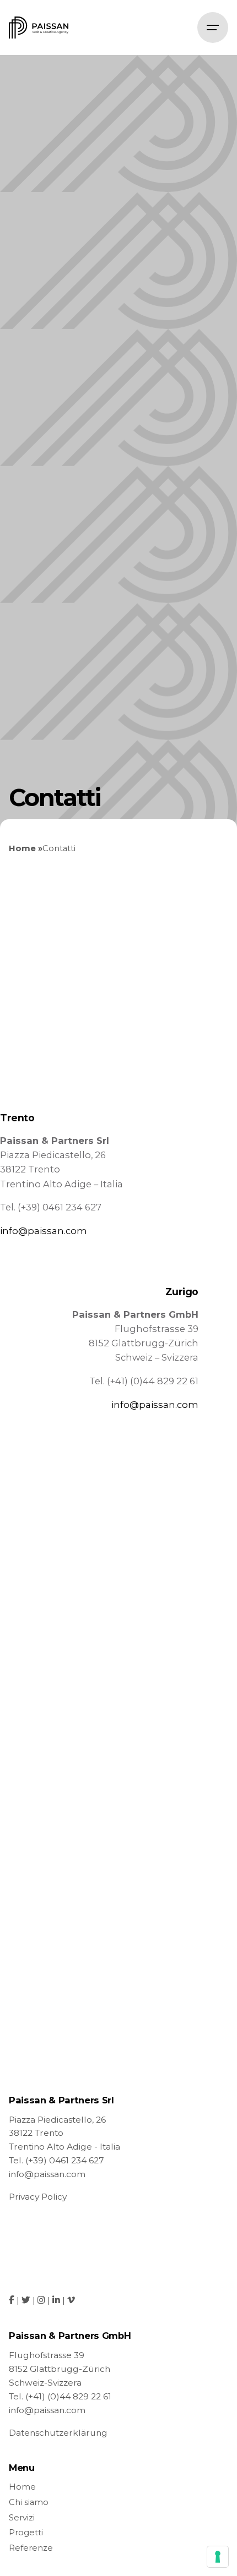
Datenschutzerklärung (58, 2433)
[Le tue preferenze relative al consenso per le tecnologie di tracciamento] (218, 2557)
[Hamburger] (213, 28)
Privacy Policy (38, 2197)
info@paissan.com (44, 1231)
